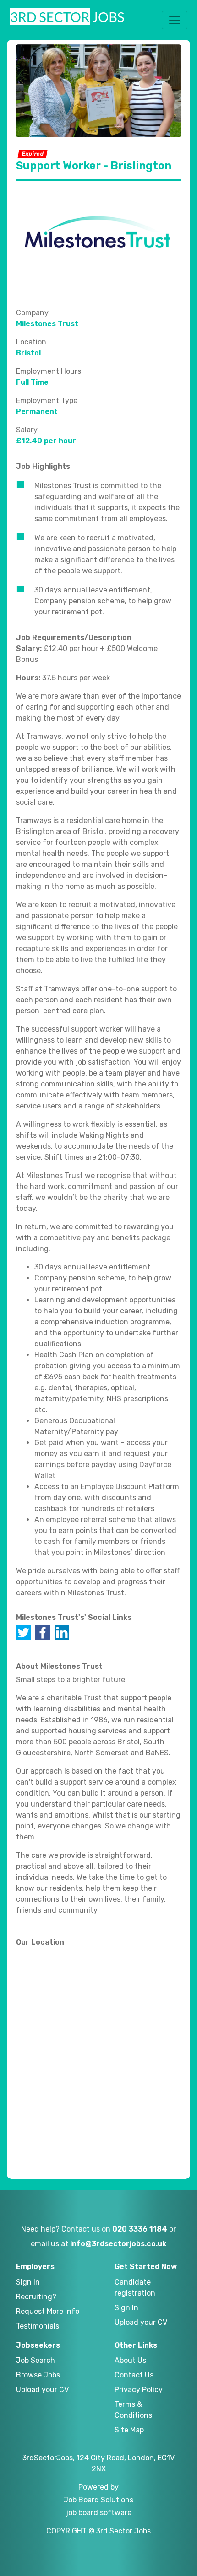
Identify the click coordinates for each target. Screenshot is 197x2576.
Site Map (129, 2430)
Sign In (126, 2308)
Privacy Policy (139, 2390)
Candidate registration (135, 2288)
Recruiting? (36, 2297)
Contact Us (134, 2375)
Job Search (36, 2360)
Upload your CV (141, 2322)
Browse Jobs (38, 2375)
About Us (130, 2360)
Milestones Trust (47, 324)
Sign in (28, 2282)
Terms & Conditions (133, 2410)
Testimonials (38, 2326)
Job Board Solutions (98, 2500)
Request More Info (48, 2311)
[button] (175, 20)
